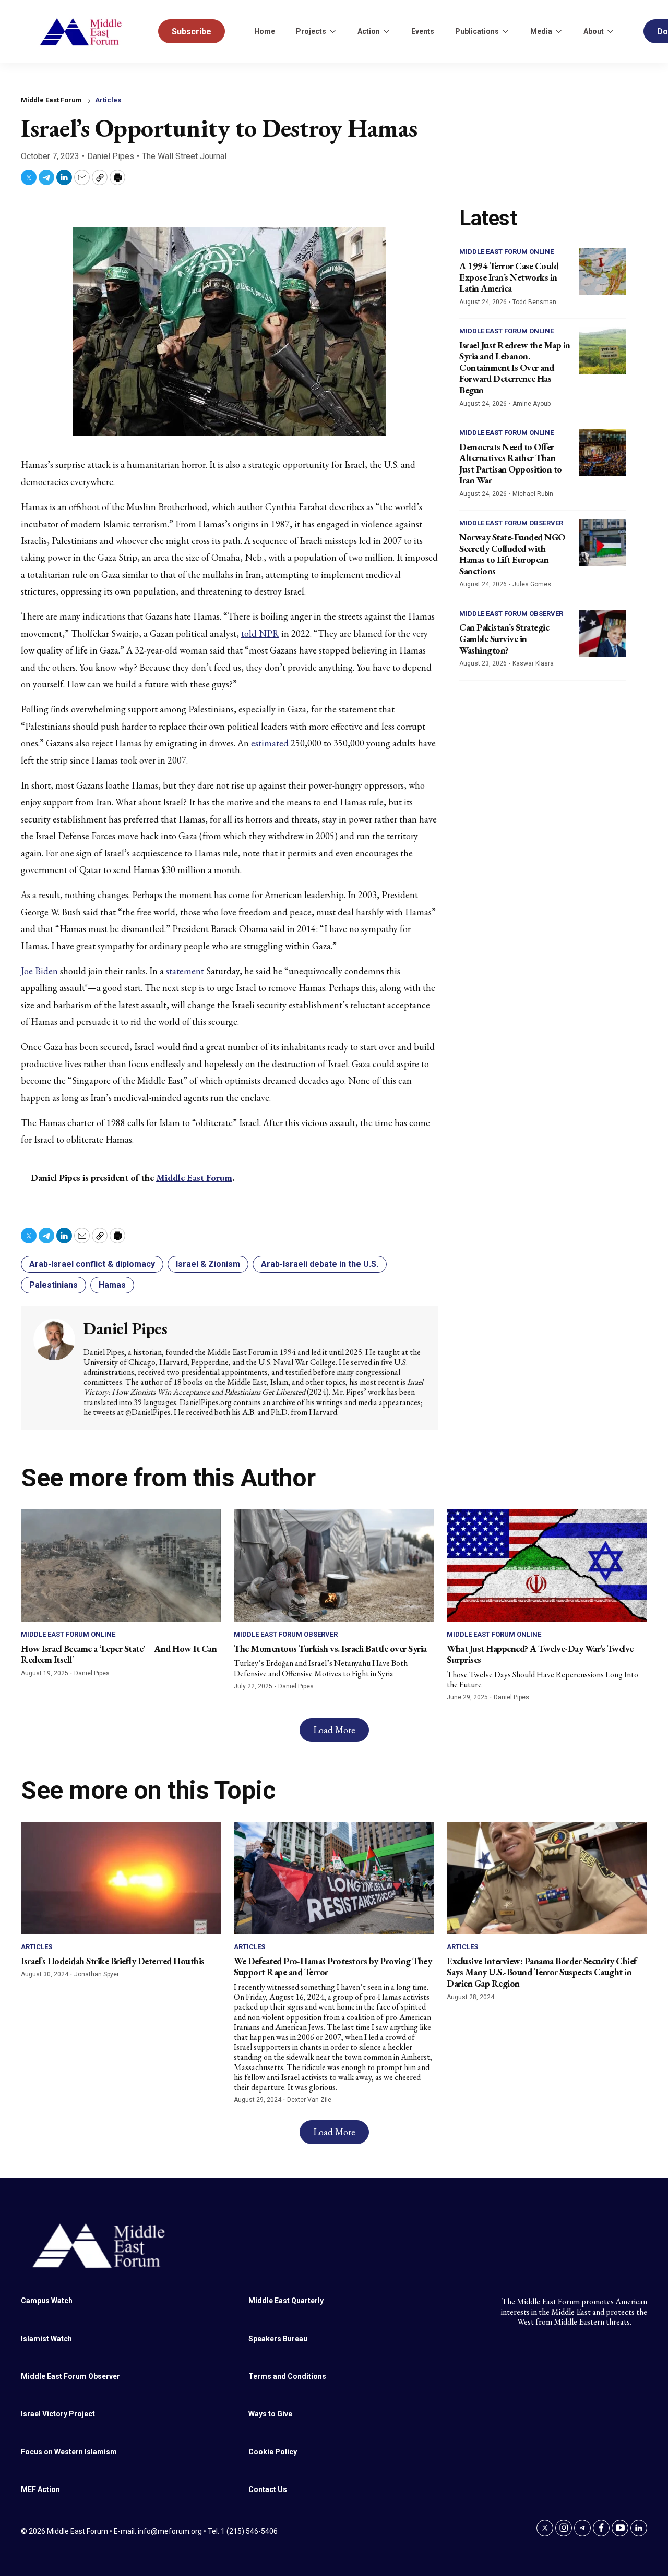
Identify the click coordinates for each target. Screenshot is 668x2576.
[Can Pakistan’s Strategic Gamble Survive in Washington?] (603, 633)
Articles (108, 100)
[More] (332, 31)
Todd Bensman (534, 302)
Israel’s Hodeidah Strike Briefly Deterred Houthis (113, 1961)
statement (185, 971)
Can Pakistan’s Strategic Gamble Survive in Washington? (504, 638)
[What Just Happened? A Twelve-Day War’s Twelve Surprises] (547, 1566)
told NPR (260, 633)
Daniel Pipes (111, 156)
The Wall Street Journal (184, 156)
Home (265, 31)
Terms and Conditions (287, 2376)
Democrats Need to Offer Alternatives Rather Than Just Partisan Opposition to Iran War (511, 464)
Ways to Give (270, 2414)
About (594, 31)
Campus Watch (47, 2301)
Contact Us (268, 2489)
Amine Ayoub (532, 404)
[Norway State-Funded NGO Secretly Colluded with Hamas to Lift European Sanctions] (603, 542)
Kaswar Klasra (533, 663)
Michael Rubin (533, 494)
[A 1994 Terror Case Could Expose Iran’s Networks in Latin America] (603, 271)
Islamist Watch (46, 2339)
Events (423, 31)
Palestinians (53, 1285)
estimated (270, 743)
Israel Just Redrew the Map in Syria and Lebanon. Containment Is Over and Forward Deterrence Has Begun (515, 367)
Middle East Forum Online (506, 252)
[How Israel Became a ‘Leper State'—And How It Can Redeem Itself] (121, 1566)
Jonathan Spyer (97, 1974)
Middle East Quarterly (286, 2301)
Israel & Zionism (208, 1264)
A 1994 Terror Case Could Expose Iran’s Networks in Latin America (509, 277)
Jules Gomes (532, 584)
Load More (334, 1730)
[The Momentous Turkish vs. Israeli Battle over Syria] (334, 1566)
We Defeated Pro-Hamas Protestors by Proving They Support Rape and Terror (333, 1967)
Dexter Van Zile (309, 2100)
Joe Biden (39, 971)
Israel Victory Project (58, 2414)
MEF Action (40, 2489)
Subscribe (192, 32)
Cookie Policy (273, 2452)
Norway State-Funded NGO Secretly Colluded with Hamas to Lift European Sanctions (512, 554)
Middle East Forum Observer (511, 523)
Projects (311, 31)
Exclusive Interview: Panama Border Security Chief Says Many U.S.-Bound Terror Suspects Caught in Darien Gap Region (542, 1972)
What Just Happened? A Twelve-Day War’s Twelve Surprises (540, 1654)
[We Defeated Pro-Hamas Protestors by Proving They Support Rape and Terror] (334, 1878)
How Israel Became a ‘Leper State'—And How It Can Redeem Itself (119, 1654)
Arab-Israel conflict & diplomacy (92, 1264)
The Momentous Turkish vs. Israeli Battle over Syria (330, 1648)
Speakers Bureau (278, 2339)
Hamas (112, 1285)
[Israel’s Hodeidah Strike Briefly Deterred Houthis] (121, 1878)
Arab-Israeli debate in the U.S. (320, 1264)
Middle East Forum (194, 1177)
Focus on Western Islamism (69, 2452)
